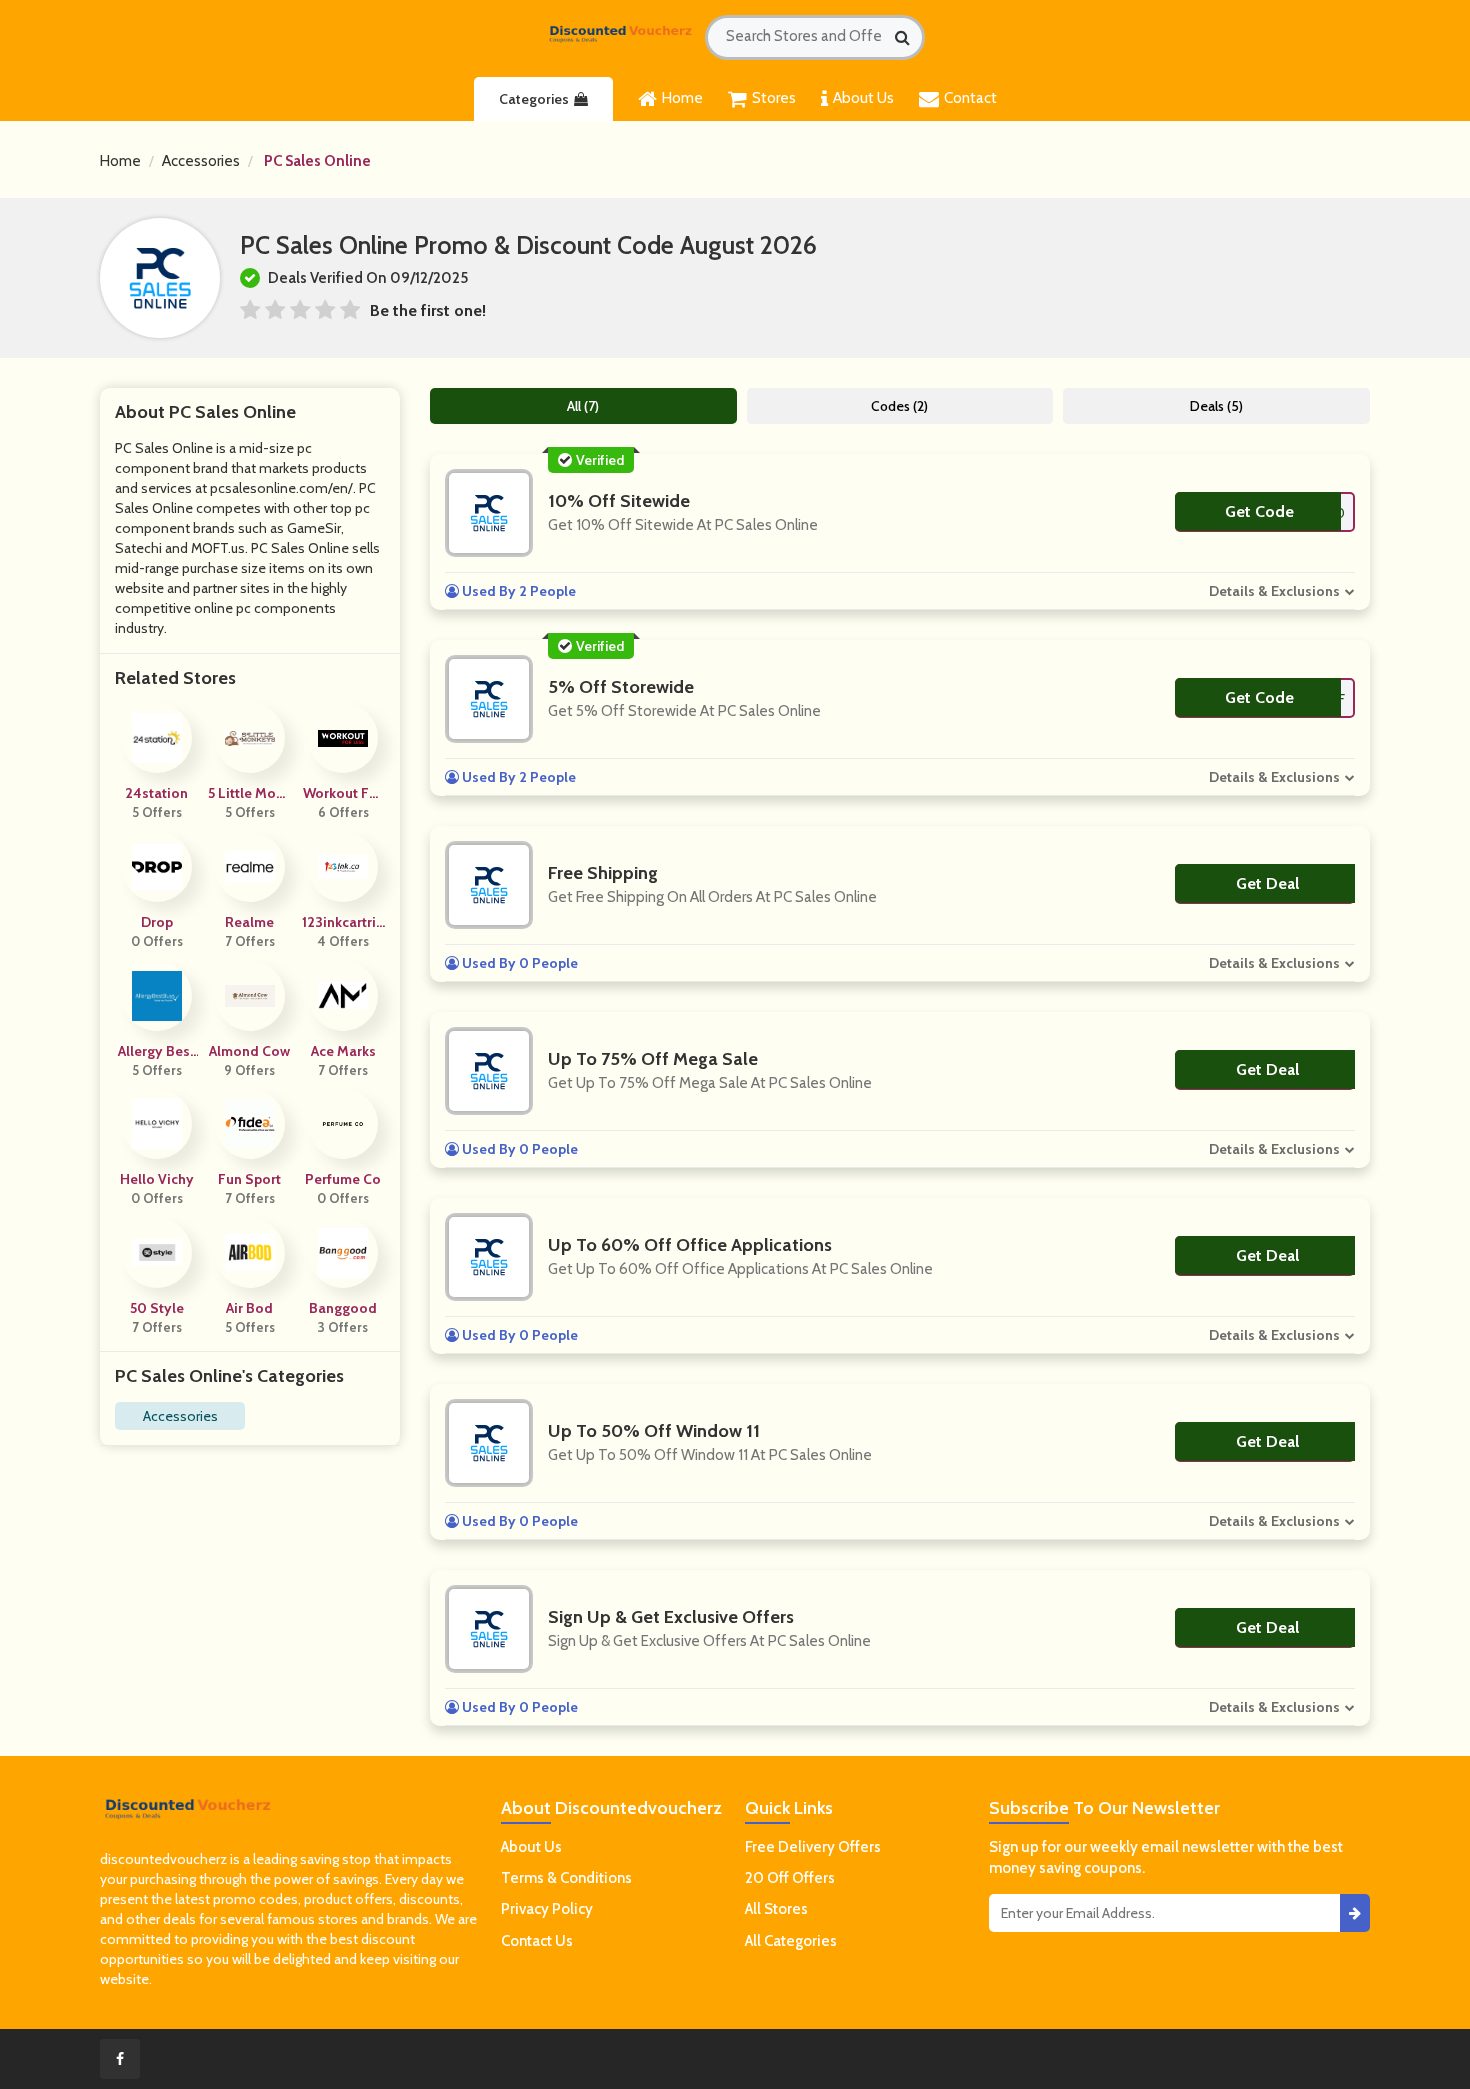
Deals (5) (1216, 406)
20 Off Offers (790, 1878)
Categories (534, 99)
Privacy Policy (547, 1909)
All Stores (776, 1909)
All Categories (791, 1941)
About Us (863, 98)
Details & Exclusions (1274, 591)
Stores (774, 98)
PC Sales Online (317, 161)
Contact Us (537, 1941)
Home (682, 98)
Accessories (201, 161)
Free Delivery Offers (813, 1847)
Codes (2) (899, 406)
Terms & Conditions (566, 1878)
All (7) (583, 406)
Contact (970, 98)
